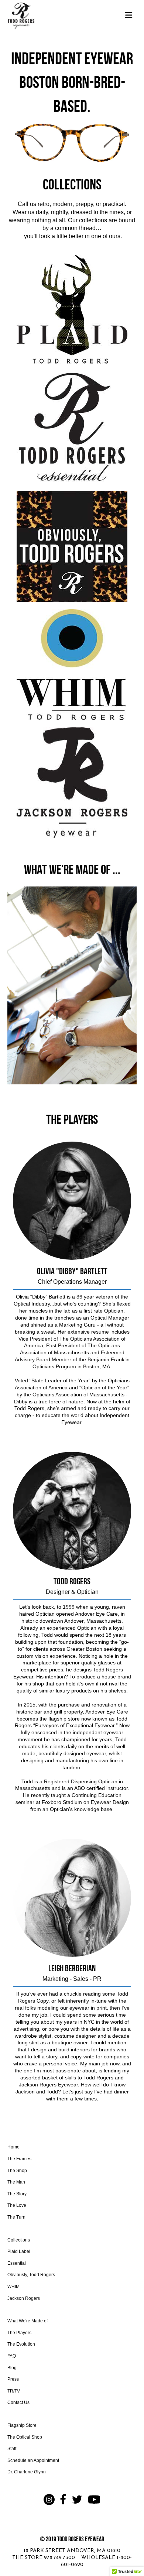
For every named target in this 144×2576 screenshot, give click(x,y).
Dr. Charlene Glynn (27, 2472)
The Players (19, 2333)
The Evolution (21, 2344)
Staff (12, 2449)
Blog (12, 2368)
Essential (17, 2263)
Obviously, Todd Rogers (31, 2275)
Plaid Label (19, 2251)
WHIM (13, 2287)
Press (13, 2379)
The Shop (17, 2171)
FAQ (12, 2356)
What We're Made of (28, 2321)
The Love (17, 2205)
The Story (17, 2194)
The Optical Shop (25, 2437)
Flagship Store (22, 2425)
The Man (16, 2182)
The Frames (19, 2159)
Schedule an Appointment (33, 2460)
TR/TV (14, 2391)
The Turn (16, 2217)
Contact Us (18, 2402)
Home (13, 2147)
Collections (19, 2240)
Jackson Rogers (24, 2298)
